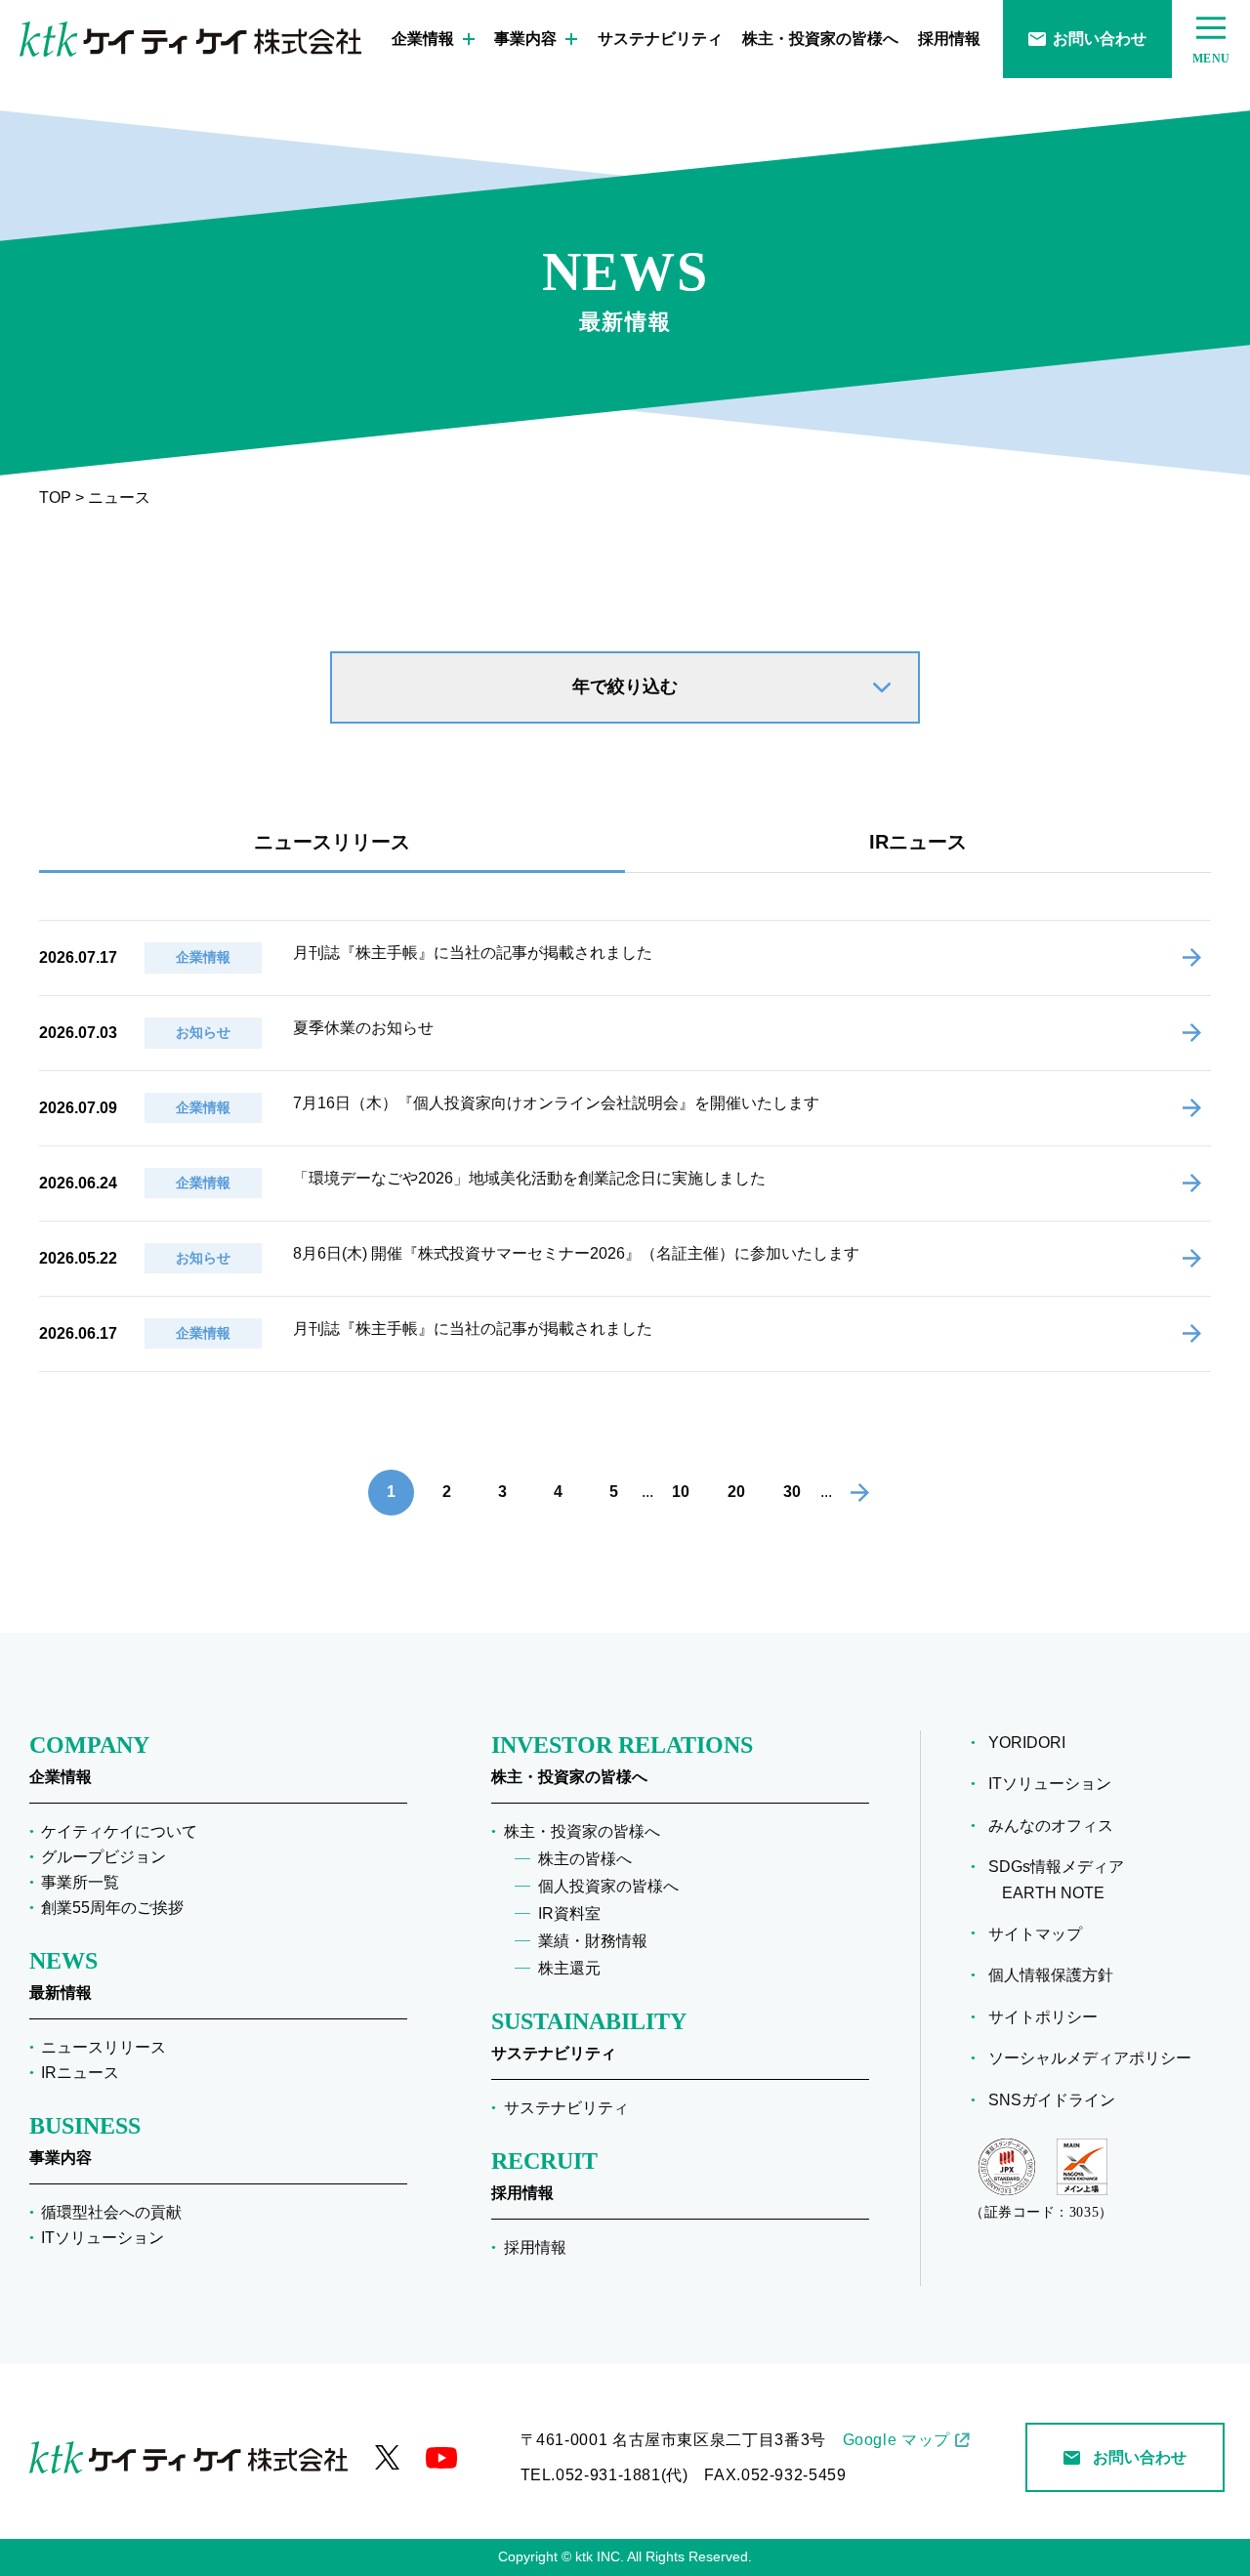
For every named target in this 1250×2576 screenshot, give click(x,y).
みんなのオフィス (1051, 1826)
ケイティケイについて (119, 1831)
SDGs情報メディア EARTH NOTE (1056, 1880)
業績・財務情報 (593, 1941)
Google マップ (896, 2440)
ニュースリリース (332, 842)
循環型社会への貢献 (111, 2212)
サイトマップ (1035, 1934)
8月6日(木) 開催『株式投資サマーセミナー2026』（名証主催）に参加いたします (576, 1253)
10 (681, 1492)
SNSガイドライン (1052, 2100)
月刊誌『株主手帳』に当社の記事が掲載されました (473, 953)
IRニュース (918, 842)
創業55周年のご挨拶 (112, 1908)
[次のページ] (860, 1493)
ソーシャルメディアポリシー (1090, 2058)
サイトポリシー (1043, 2017)
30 (792, 1492)
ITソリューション (103, 2238)
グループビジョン (104, 1857)
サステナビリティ (660, 39)
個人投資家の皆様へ (608, 1886)
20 (736, 1492)
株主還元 (569, 1968)
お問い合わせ (1100, 39)
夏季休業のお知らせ (363, 1028)
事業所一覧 (80, 1882)
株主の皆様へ (585, 1859)
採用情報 (949, 39)
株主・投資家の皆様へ (820, 39)
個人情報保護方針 (1051, 1975)
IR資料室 (569, 1913)
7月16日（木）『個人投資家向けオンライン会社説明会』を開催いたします (556, 1103)
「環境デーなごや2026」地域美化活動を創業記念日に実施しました (529, 1178)
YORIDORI (1027, 1743)
